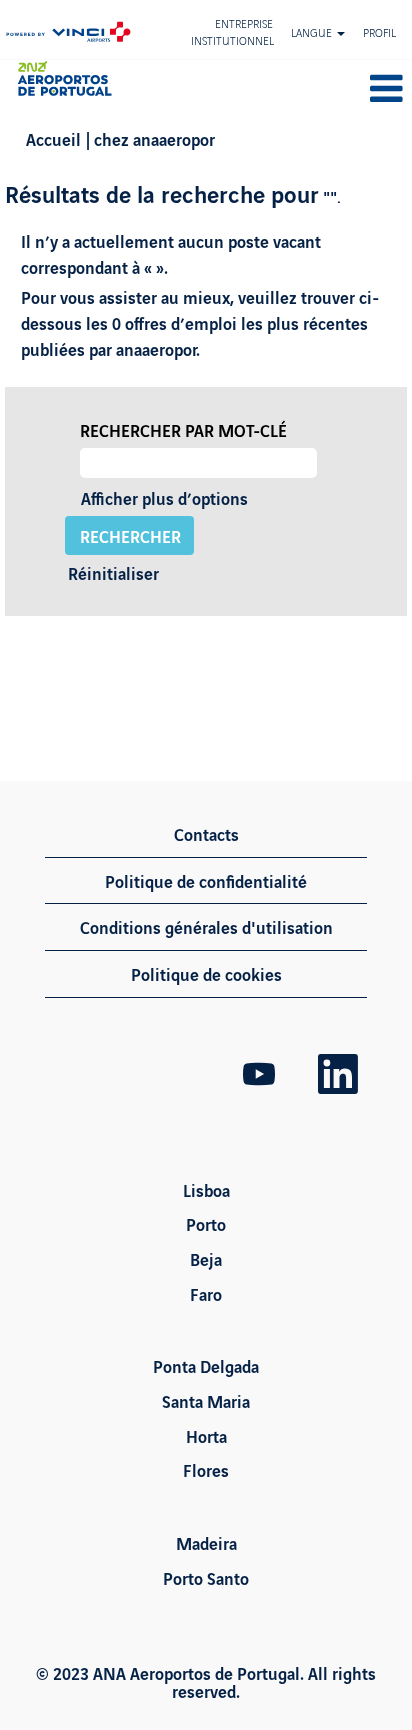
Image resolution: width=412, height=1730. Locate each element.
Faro (206, 1294)
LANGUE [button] (313, 32)
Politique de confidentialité (206, 880)
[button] (343, 89)
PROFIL (379, 32)
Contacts (206, 833)
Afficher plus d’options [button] (164, 497)
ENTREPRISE (244, 23)
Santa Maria (206, 1401)
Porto (206, 1224)
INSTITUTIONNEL (232, 40)
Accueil (53, 138)
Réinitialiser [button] (113, 572)
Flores (206, 1470)
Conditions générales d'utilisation (206, 926)
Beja (206, 1259)
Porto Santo (206, 1578)
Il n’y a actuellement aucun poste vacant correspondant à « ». (171, 253)
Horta (206, 1436)
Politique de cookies (206, 973)
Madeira (206, 1543)
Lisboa (206, 1190)
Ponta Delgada (206, 1366)
